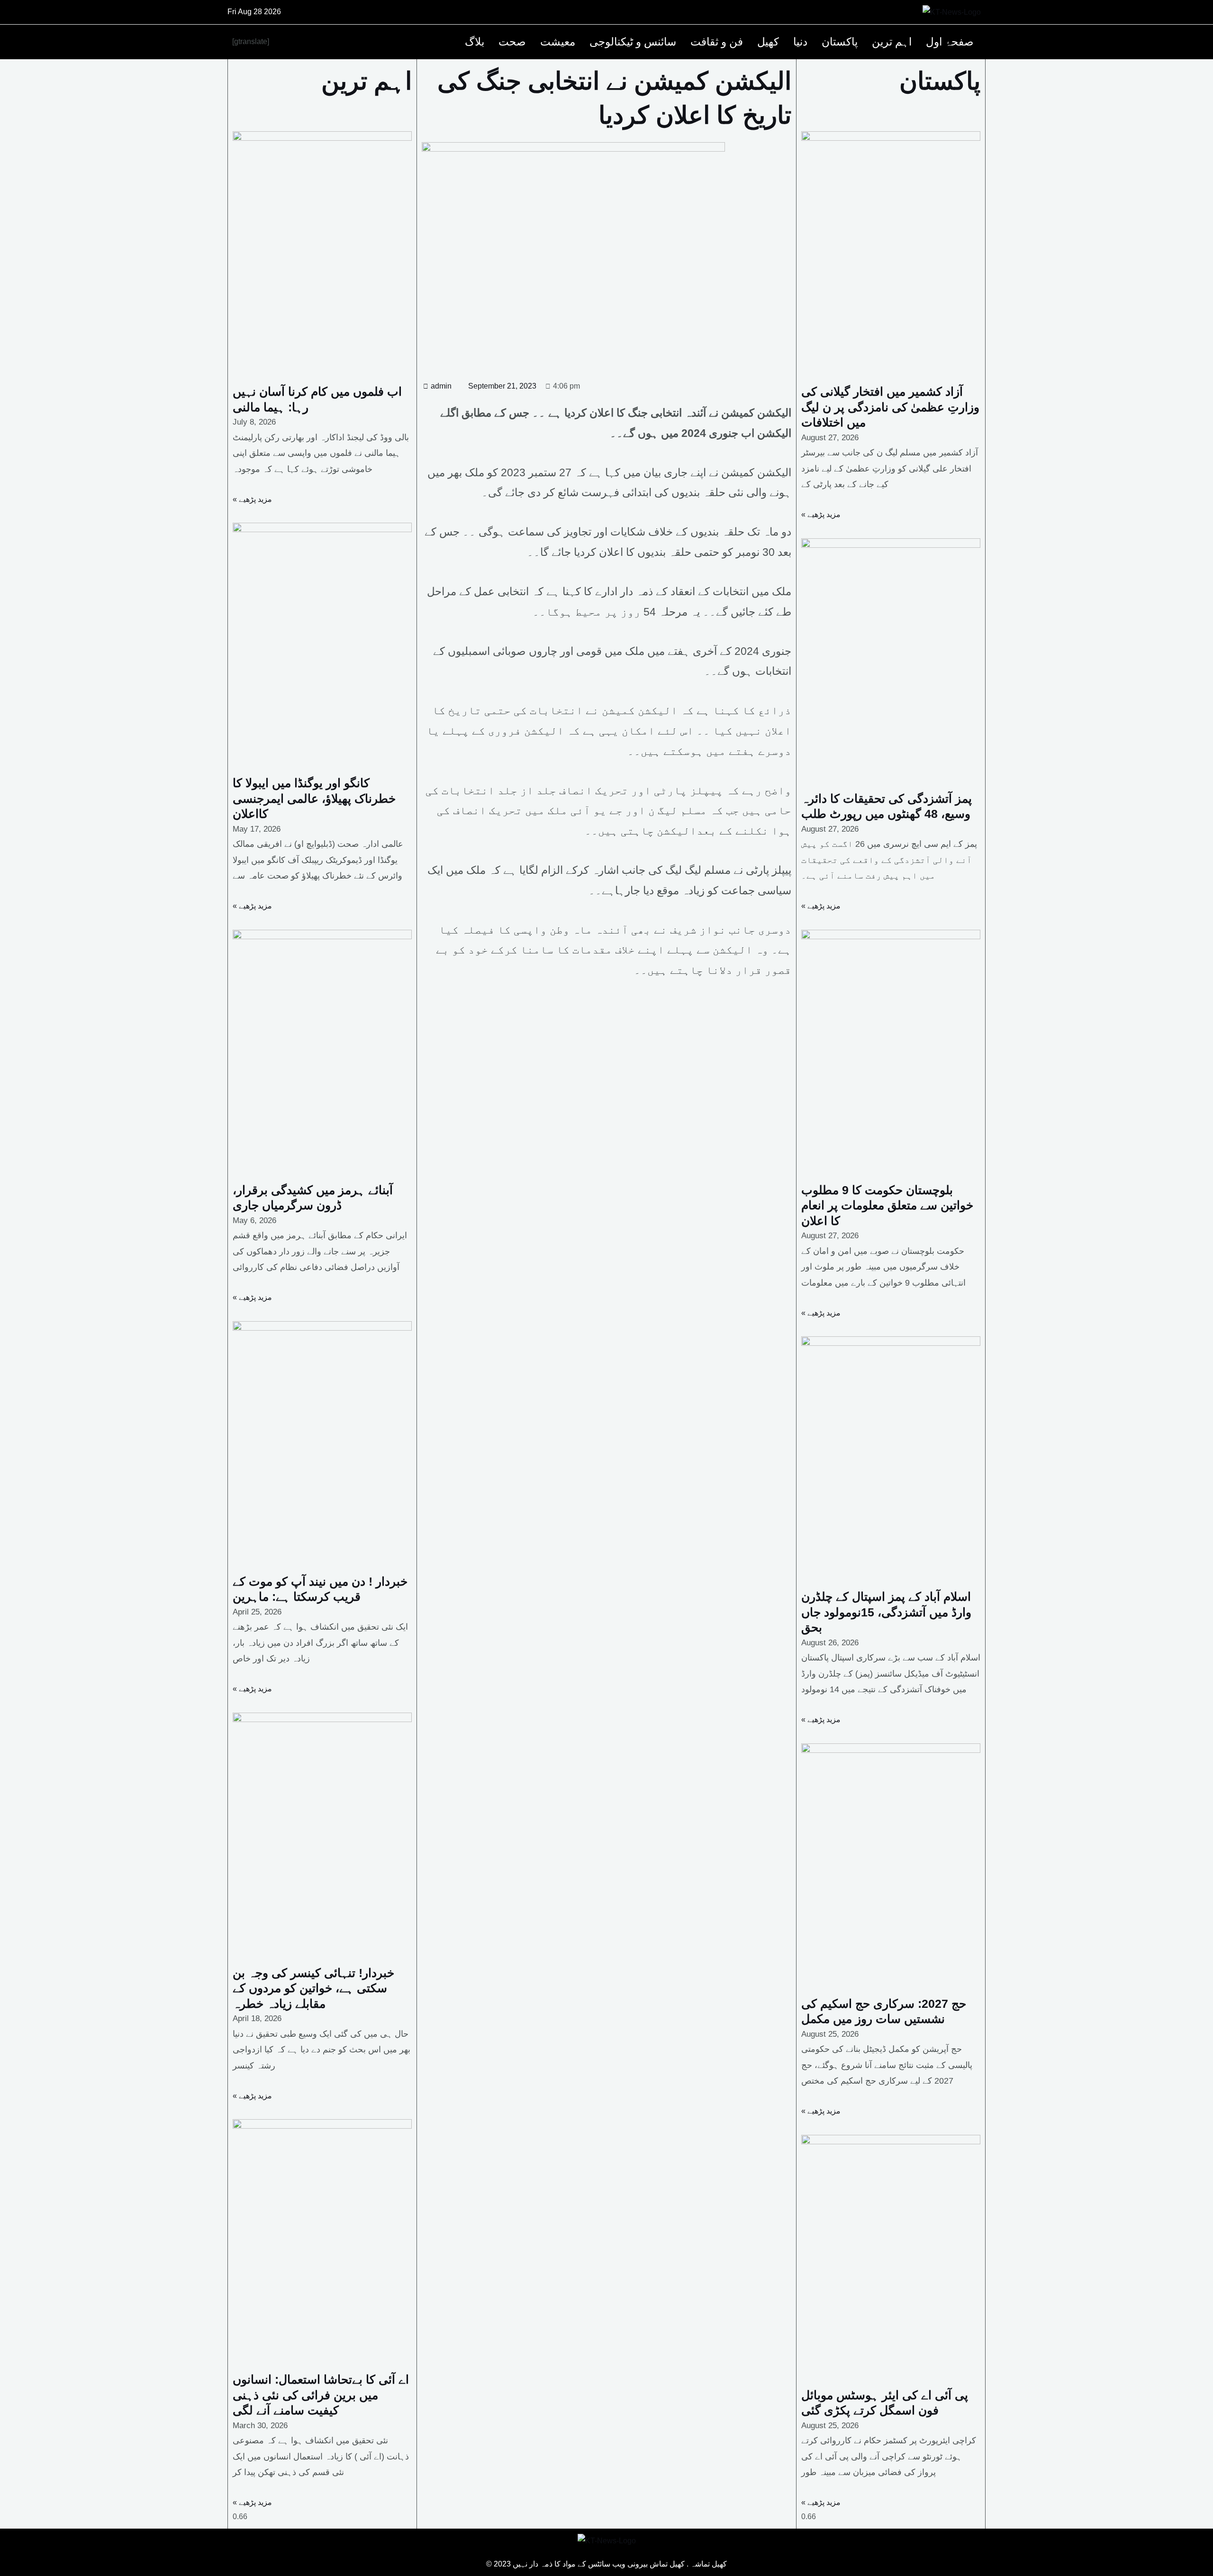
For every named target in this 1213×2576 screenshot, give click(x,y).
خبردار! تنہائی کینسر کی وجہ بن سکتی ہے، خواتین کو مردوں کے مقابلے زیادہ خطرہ (313, 1988)
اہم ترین (892, 42)
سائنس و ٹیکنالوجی (633, 42)
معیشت (558, 42)
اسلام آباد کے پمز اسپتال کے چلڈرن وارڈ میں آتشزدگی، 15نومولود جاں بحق (886, 1612)
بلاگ (475, 42)
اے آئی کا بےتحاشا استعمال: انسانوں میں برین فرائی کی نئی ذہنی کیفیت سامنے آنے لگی (321, 2395)
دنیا (800, 42)
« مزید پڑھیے (252, 499)
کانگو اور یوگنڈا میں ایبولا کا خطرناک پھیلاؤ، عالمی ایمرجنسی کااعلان (314, 798)
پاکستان (840, 42)
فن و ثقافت (717, 42)
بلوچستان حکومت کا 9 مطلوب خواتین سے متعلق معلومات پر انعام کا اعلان (887, 1205)
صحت (512, 42)
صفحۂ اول (950, 42)
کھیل (768, 42)
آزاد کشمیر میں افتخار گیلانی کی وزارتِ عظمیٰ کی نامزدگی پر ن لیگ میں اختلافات (890, 407)
